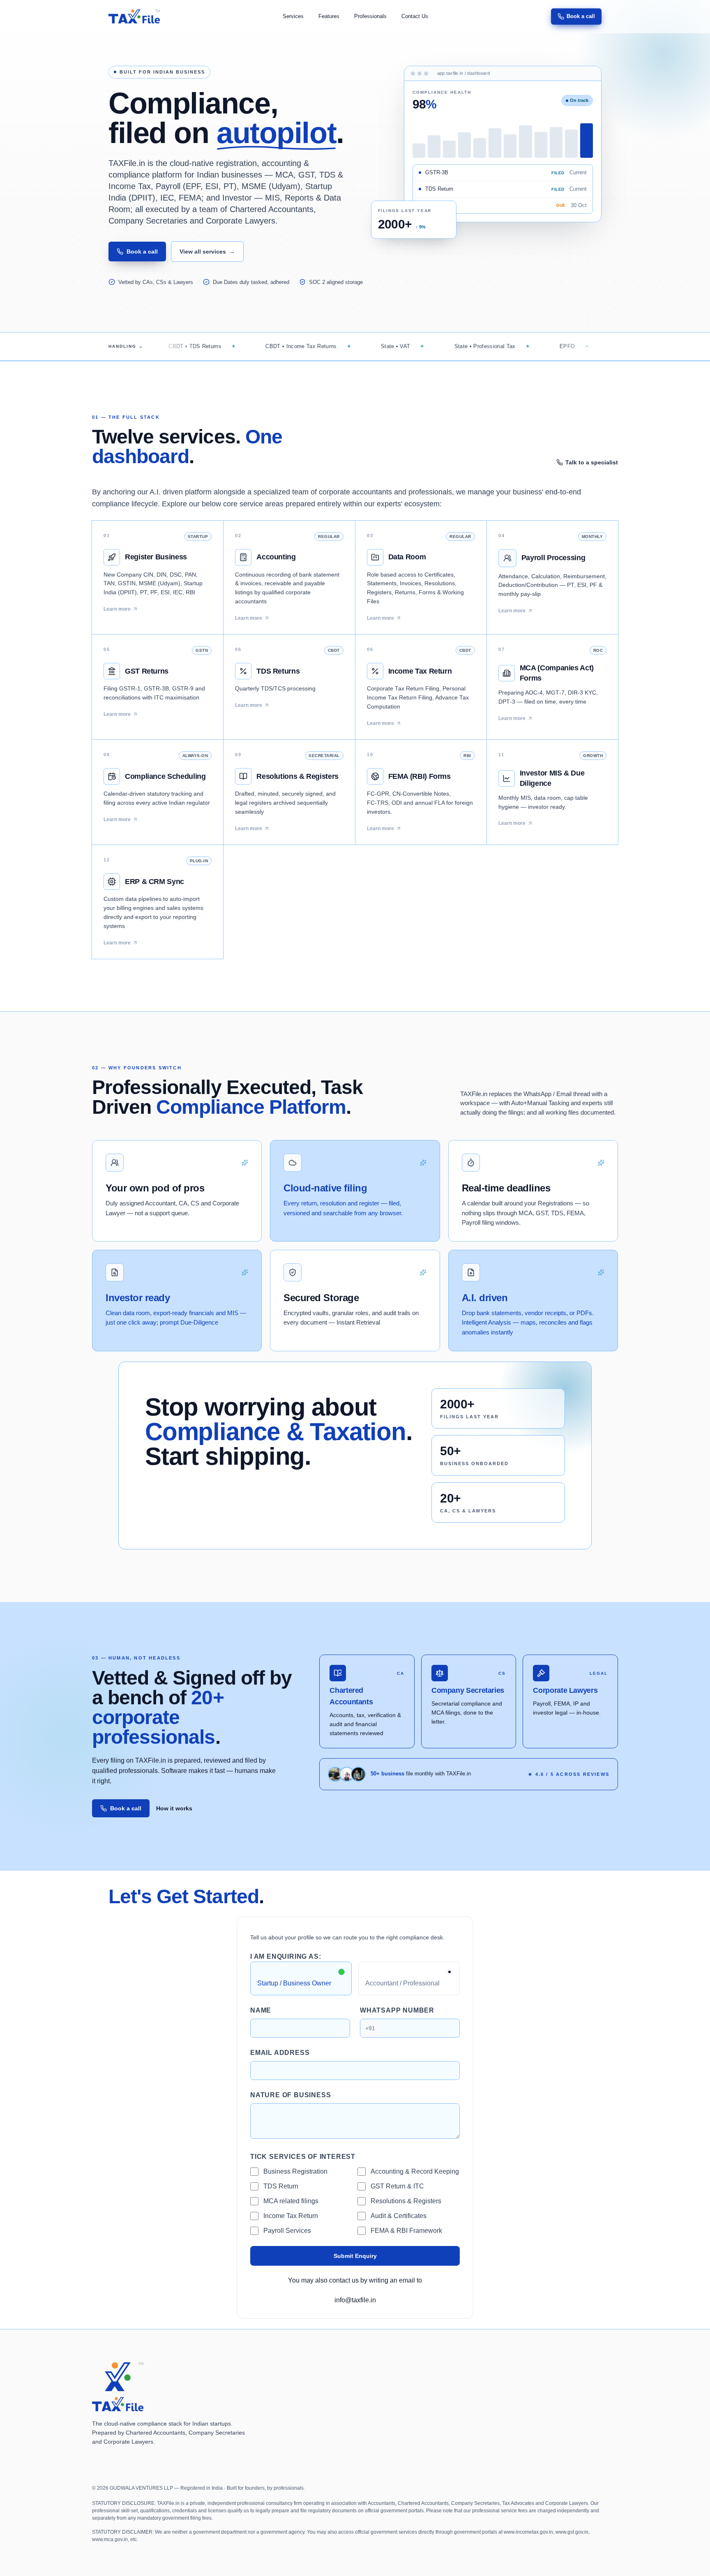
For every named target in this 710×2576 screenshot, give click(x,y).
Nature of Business (290, 2095)
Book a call (581, 16)
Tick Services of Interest (303, 2157)
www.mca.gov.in (110, 2539)
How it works (174, 1808)
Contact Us (415, 16)
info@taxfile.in (355, 2300)
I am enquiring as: (286, 1956)
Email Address (280, 2053)
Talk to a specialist (592, 462)
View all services (207, 252)
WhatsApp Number (397, 2010)
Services (293, 16)
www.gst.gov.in (572, 2532)
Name (261, 2010)
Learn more (117, 609)
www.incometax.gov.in (528, 2532)
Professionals (370, 16)
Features (329, 16)
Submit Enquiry (355, 2256)
